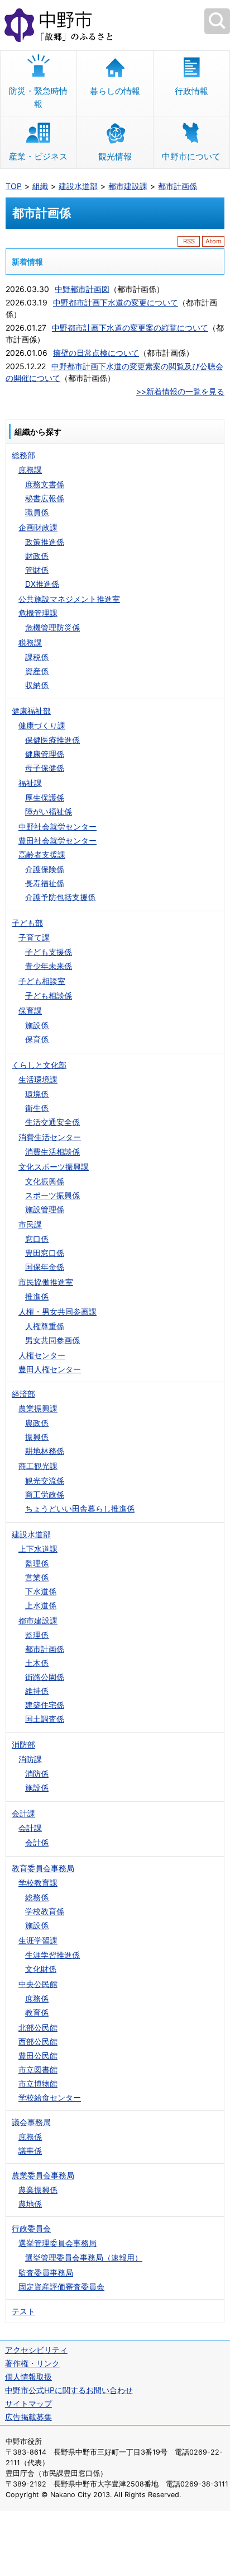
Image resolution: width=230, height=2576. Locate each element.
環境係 (37, 1094)
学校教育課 (38, 1883)
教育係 (37, 2012)
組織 (40, 186)
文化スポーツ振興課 (54, 1167)
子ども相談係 (49, 995)
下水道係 (41, 1591)
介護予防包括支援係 (60, 897)
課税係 (37, 657)
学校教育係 (45, 1911)
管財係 (37, 570)
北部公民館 (38, 2028)
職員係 (37, 512)
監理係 (37, 1563)
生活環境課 (38, 1079)
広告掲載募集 (28, 2417)
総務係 (37, 1897)
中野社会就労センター (57, 827)
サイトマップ (28, 2403)
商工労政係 (45, 1494)
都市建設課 (128, 186)
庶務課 (30, 470)
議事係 (30, 2151)
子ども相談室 (42, 981)
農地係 (30, 2204)
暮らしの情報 (115, 91)
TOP (14, 186)
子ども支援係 (49, 952)
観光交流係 (45, 1480)
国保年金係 (45, 1267)
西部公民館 (38, 2042)
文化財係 (41, 1969)
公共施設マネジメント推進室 (69, 599)
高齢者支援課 (42, 854)
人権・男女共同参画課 (57, 1311)
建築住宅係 (45, 1705)
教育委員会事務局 (43, 1868)
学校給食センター (50, 2097)
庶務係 (37, 1998)
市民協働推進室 (46, 1282)
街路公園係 (45, 1677)
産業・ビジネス (38, 156)
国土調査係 (45, 1719)
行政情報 (191, 91)
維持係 (37, 1691)
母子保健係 (45, 768)
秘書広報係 (45, 498)
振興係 (37, 1437)
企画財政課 (38, 527)
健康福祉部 (31, 711)
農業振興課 (38, 1408)
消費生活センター (50, 1137)
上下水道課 (38, 1549)
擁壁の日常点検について (96, 353)
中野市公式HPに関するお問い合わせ (69, 2390)
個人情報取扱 (28, 2377)
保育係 (37, 1039)
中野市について (191, 156)
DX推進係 (42, 584)
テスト (23, 2311)
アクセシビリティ (36, 2350)
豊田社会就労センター (57, 840)
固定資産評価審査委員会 (61, 2287)
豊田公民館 (38, 2055)
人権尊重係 (45, 1326)
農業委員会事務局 (43, 2175)
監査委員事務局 (46, 2273)
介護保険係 (45, 869)
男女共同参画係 (52, 1340)
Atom (214, 241)
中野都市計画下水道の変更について (116, 302)
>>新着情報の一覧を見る (180, 391)
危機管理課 (38, 613)
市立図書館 (38, 2069)
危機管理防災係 (52, 627)
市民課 (30, 1224)
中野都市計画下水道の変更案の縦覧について (130, 328)
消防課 (30, 1759)
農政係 (37, 1423)
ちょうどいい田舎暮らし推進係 (80, 1508)
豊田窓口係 (45, 1253)
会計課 (23, 1813)
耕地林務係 (45, 1451)
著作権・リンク (32, 2363)
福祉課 (30, 783)
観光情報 (115, 156)
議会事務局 (31, 2122)
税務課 (30, 642)
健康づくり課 (42, 725)
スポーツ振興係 (52, 1195)
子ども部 (27, 923)
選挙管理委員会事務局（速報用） (84, 2257)
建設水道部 (78, 186)
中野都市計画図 (82, 289)
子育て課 (34, 937)
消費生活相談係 (52, 1152)
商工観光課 (38, 1466)
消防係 (37, 1774)
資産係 (37, 671)
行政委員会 (31, 2228)
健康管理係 (45, 754)
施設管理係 (45, 1209)
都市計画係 (178, 186)
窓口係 (37, 1239)
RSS (189, 241)
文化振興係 (45, 1181)
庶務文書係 (45, 484)
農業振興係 (38, 2190)
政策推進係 (45, 542)
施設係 (37, 1025)
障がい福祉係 (49, 811)
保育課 (30, 1011)
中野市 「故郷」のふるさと (115, 25)
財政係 (37, 556)
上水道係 (41, 1605)
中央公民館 (38, 1984)
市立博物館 (38, 2083)
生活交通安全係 (52, 1122)
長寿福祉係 (45, 883)
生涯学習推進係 (52, 1955)
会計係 (37, 1842)
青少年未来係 (49, 966)
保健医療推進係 (52, 740)
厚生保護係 (45, 797)
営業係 (37, 1577)
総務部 (23, 455)
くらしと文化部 (39, 1065)
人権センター (42, 1355)
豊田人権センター (50, 1369)
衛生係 (37, 1108)
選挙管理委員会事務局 (57, 2243)
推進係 (37, 1296)
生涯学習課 (38, 1940)
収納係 (37, 685)
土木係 (37, 1663)
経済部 (23, 1394)
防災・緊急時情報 (38, 97)
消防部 (23, 1744)
